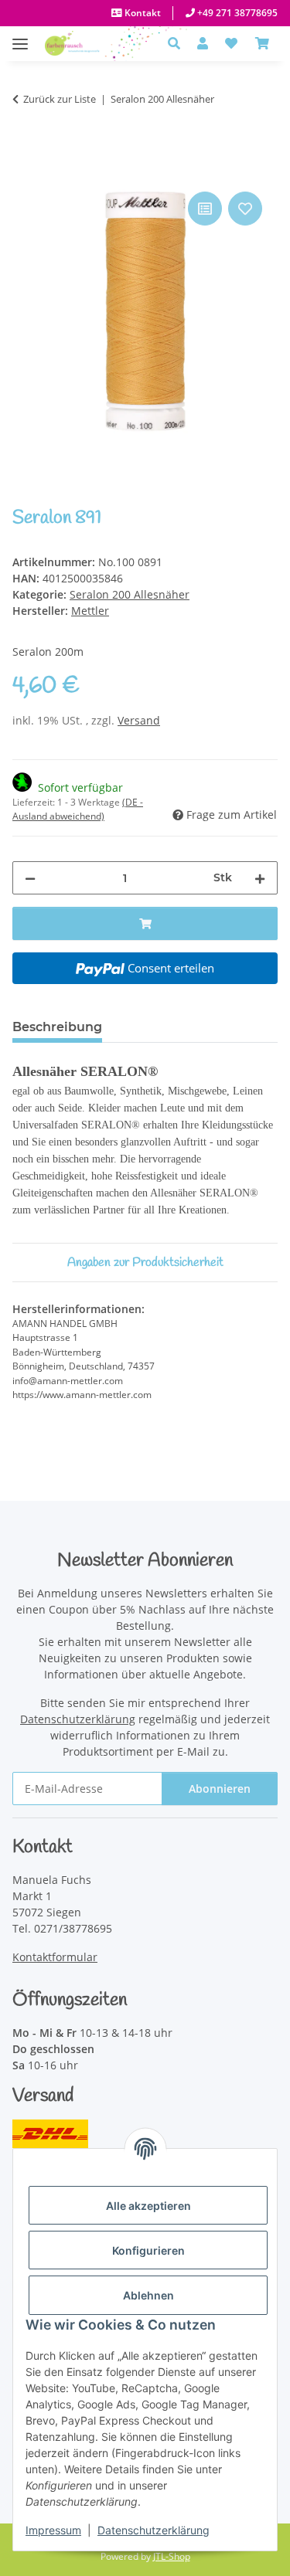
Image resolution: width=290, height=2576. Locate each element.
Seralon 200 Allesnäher (130, 594)
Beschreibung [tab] (57, 1027)
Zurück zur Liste (60, 99)
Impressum (53, 2530)
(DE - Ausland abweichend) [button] (78, 809)
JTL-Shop (172, 2556)
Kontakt (142, 13)
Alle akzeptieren (148, 2206)
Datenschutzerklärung (154, 2530)
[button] (178, 43)
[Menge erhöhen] (260, 878)
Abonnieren (220, 1789)
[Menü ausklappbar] (20, 36)
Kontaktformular (55, 1957)
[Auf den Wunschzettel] (245, 209)
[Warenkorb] (262, 43)
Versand (139, 720)
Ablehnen (148, 2295)
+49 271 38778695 (236, 13)
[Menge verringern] (30, 878)
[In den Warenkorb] (25, 171)
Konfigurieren (148, 2250)
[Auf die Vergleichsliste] (205, 209)
